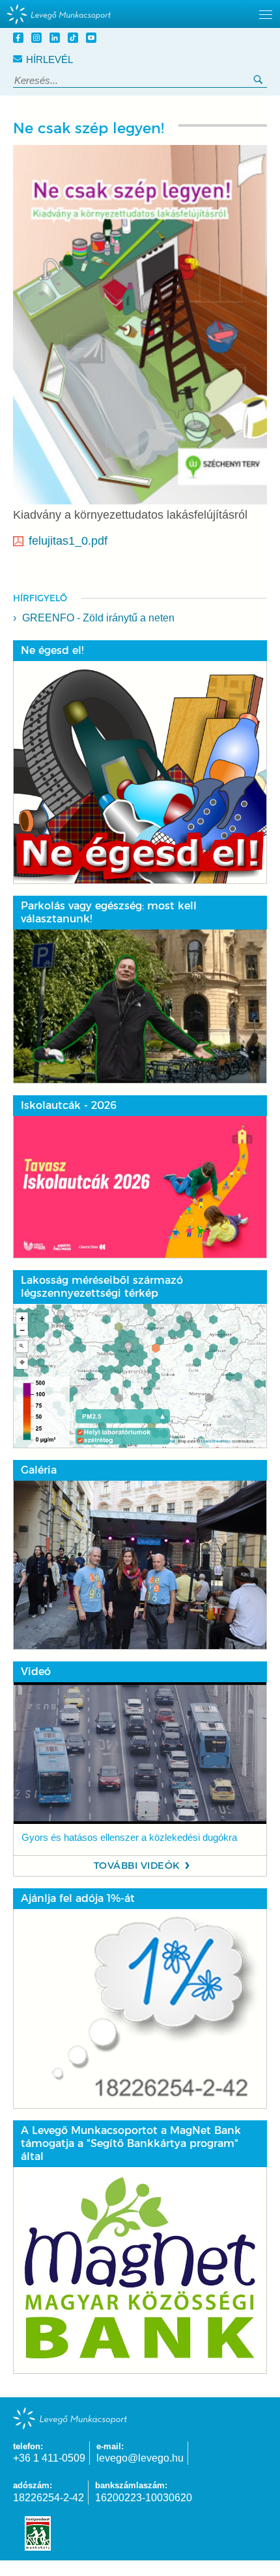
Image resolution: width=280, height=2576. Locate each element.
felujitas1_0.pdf (68, 541)
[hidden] (140, 14)
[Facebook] (20, 39)
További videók (137, 1866)
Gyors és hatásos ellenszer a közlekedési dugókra (129, 1838)
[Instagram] (38, 39)
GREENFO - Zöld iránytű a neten (98, 618)
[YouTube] (93, 39)
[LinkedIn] (57, 39)
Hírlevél (49, 59)
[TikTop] (75, 39)
